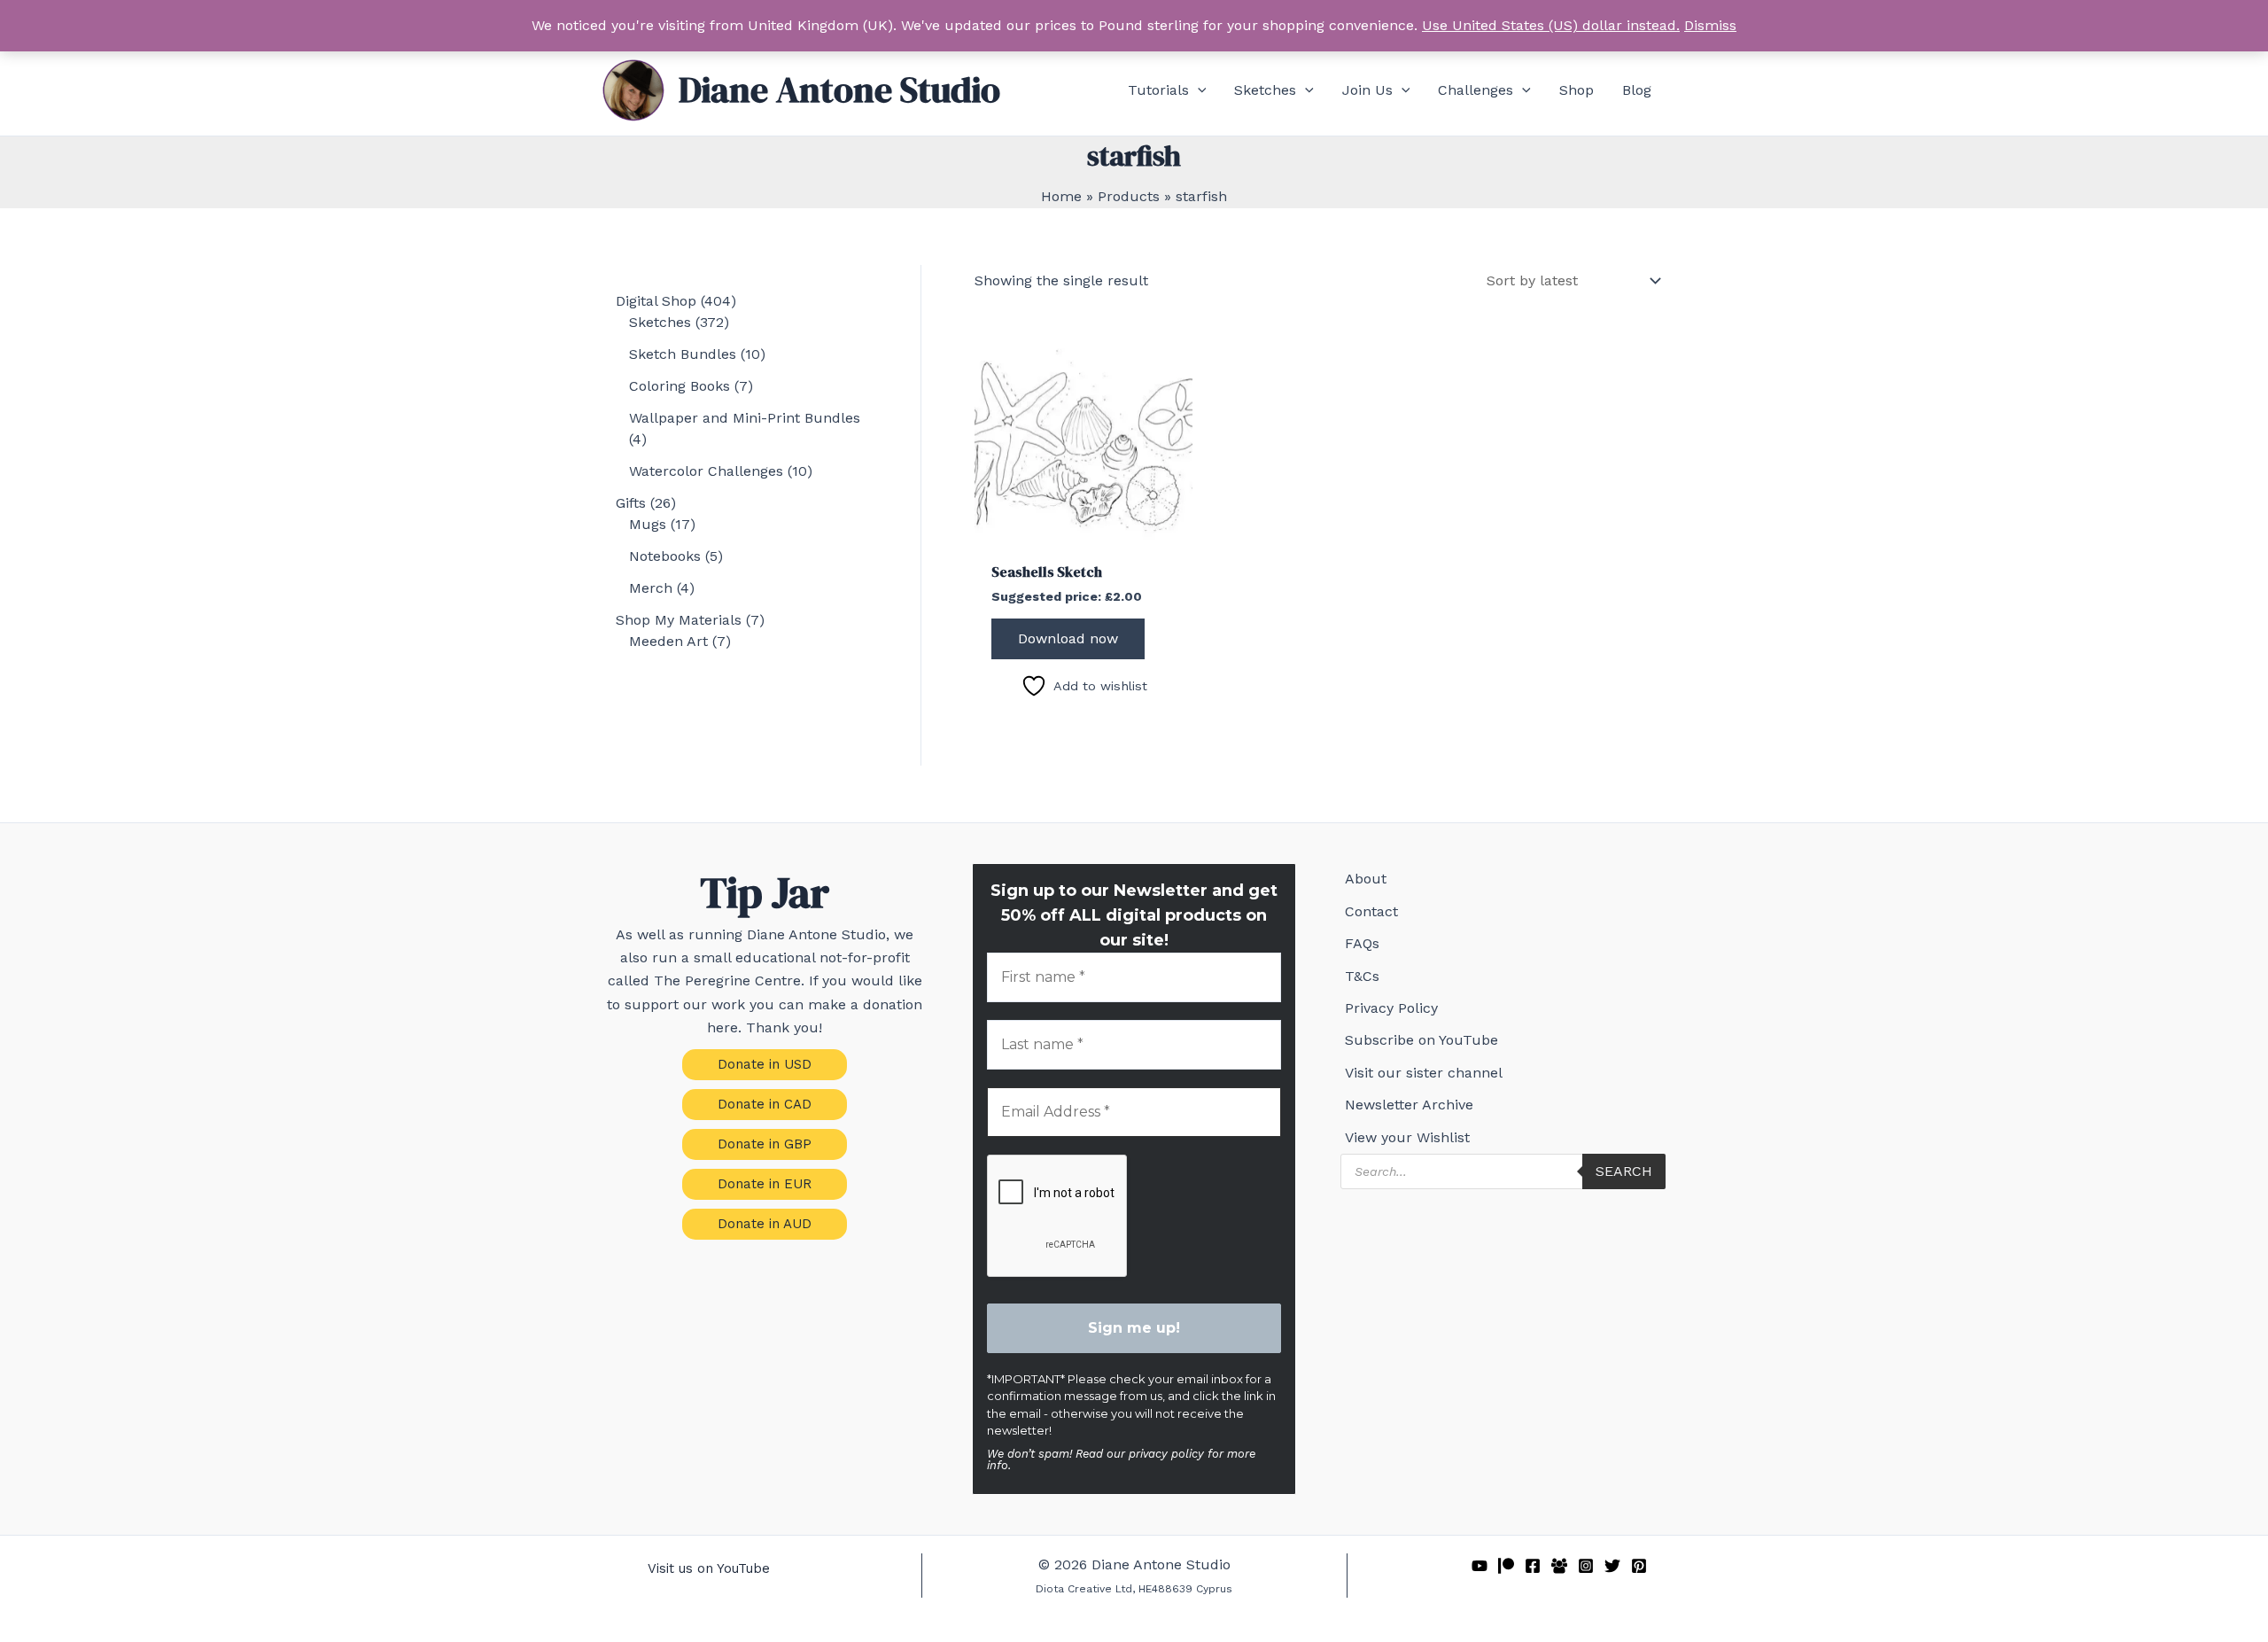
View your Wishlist (1407, 1137)
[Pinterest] (1639, 1566)
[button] (1198, 90)
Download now (1068, 638)
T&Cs (1362, 976)
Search (1624, 1171)
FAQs (1362, 943)
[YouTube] (1480, 1566)
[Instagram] (1586, 1566)
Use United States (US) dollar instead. (1551, 25)
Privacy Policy (1391, 1008)
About (1366, 879)
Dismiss (1710, 25)
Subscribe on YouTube (1421, 1040)
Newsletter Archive (1409, 1105)
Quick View (1084, 533)
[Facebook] (1533, 1566)
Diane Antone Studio (839, 89)
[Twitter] (1612, 1566)
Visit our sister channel (1424, 1073)
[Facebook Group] (1559, 1566)
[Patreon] (1506, 1566)
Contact (1371, 911)
